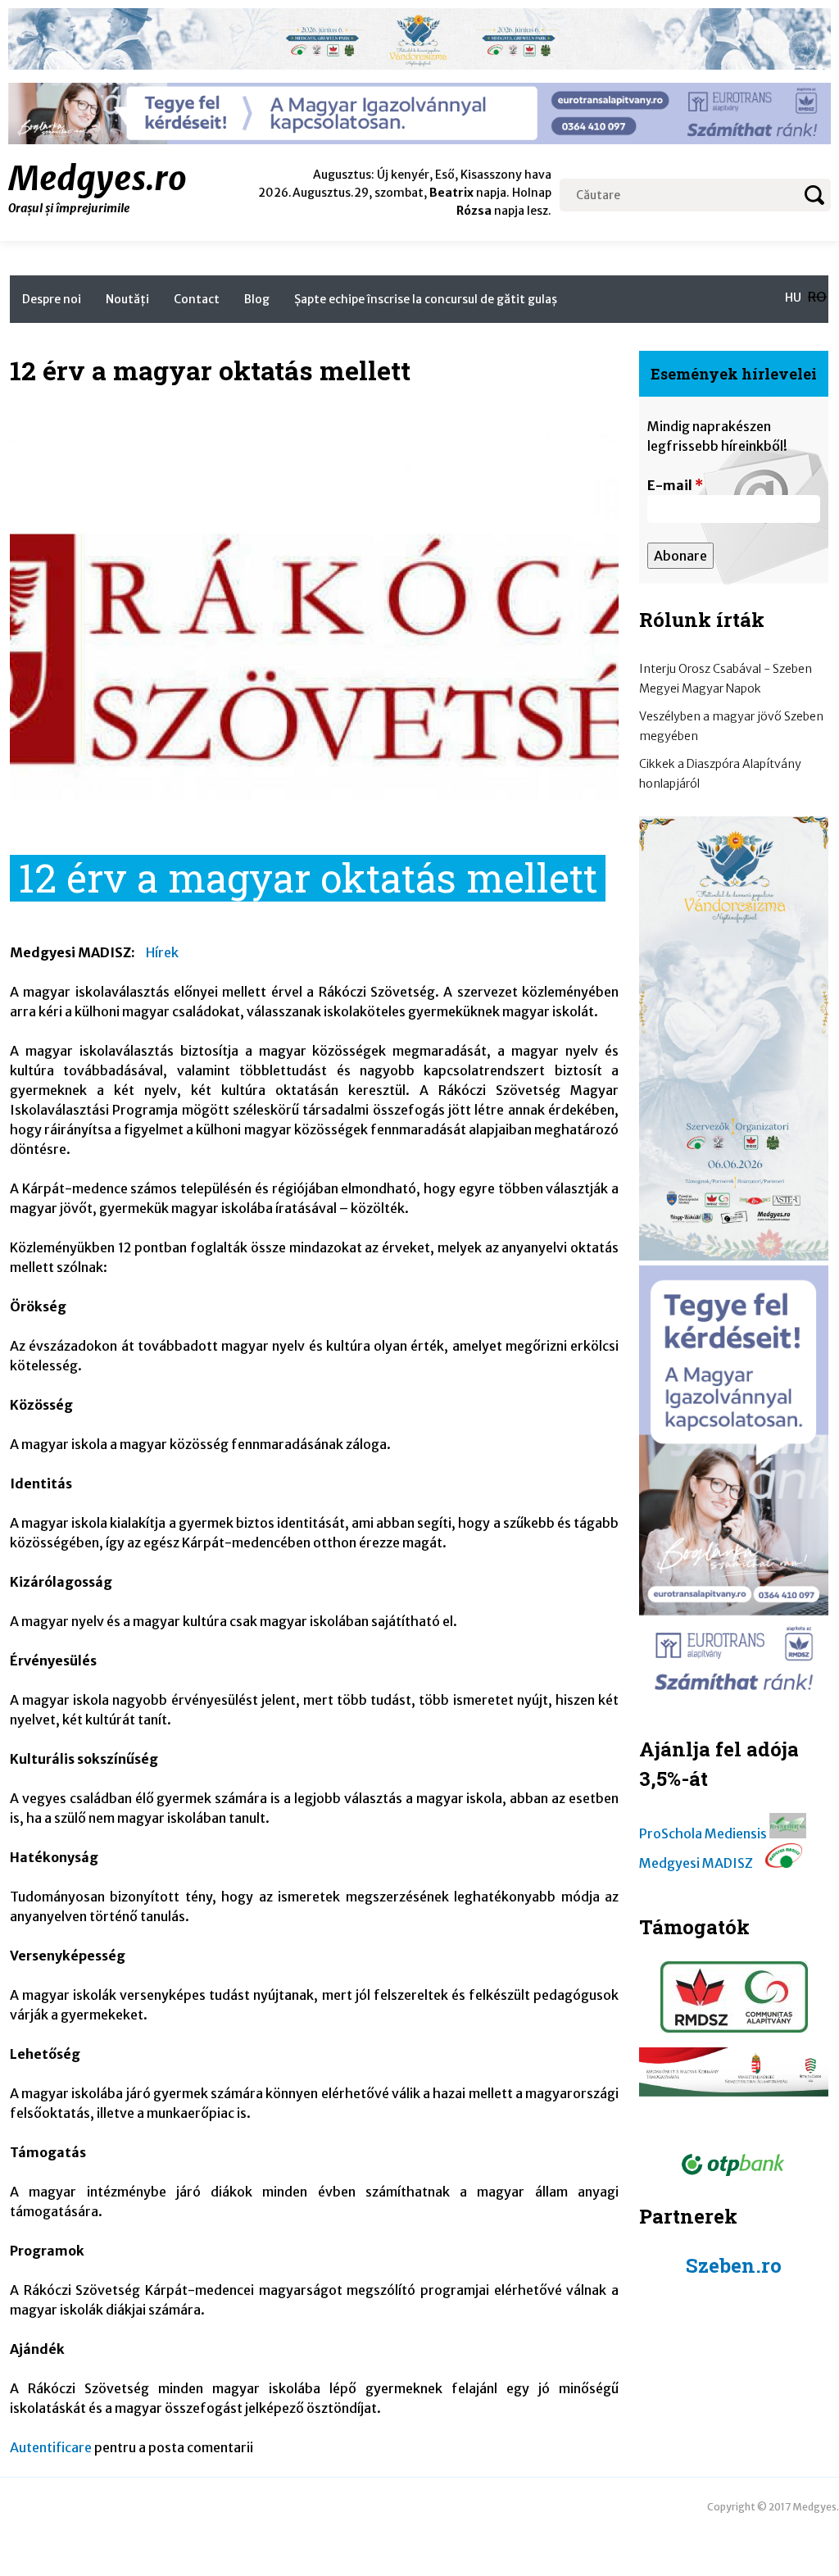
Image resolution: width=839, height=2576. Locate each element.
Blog (257, 299)
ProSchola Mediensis (703, 1833)
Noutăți (127, 299)
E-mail (675, 485)
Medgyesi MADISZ (696, 1863)
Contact (197, 299)
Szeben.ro (734, 2265)
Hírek (162, 952)
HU (793, 298)
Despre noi (52, 299)
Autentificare (51, 2447)
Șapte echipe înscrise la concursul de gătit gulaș (426, 299)
